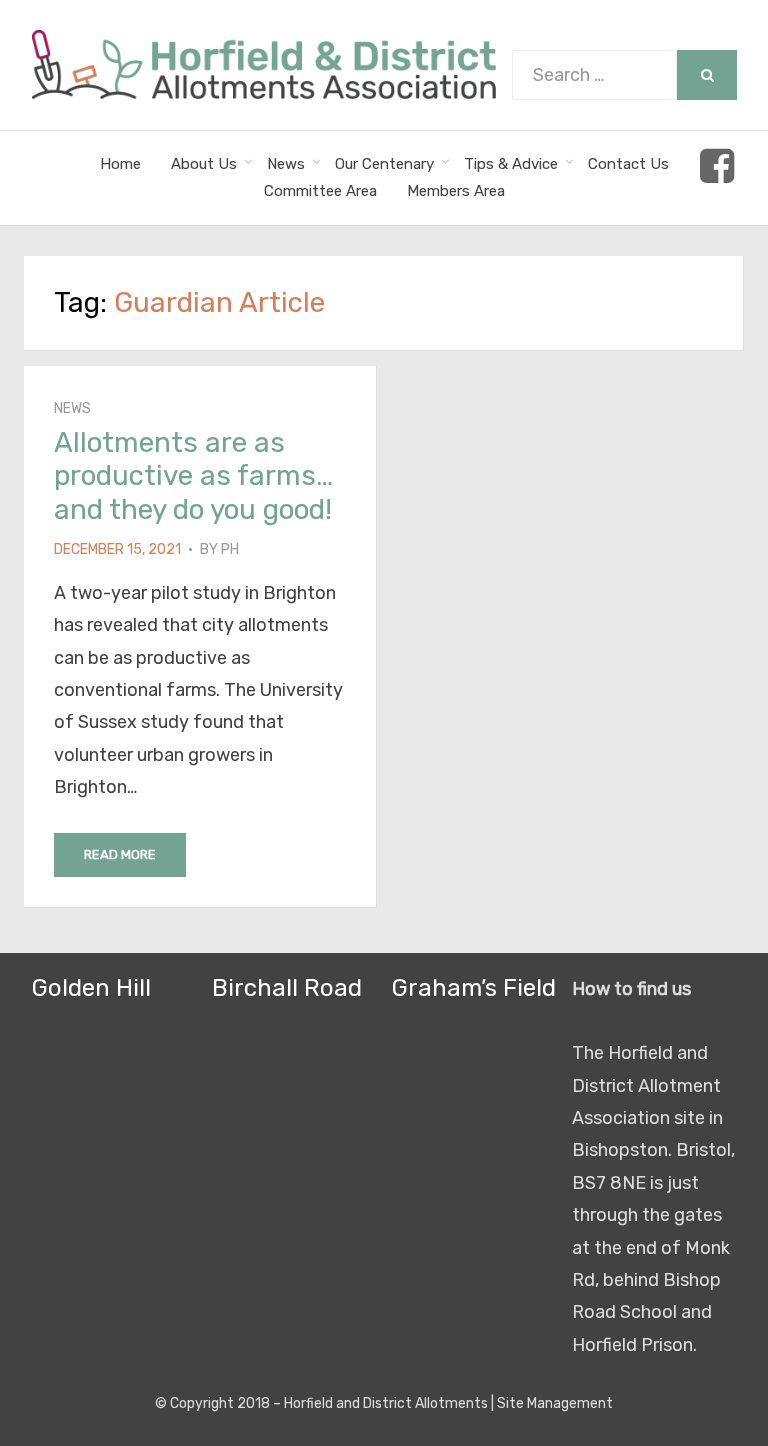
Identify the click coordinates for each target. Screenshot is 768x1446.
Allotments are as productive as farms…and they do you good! (193, 476)
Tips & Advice (511, 164)
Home (120, 164)
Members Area (456, 191)
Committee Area (320, 191)
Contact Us (628, 164)
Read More (120, 854)
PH (230, 549)
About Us (204, 164)
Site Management (555, 1403)
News (286, 164)
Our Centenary (384, 164)
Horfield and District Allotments (386, 1403)
